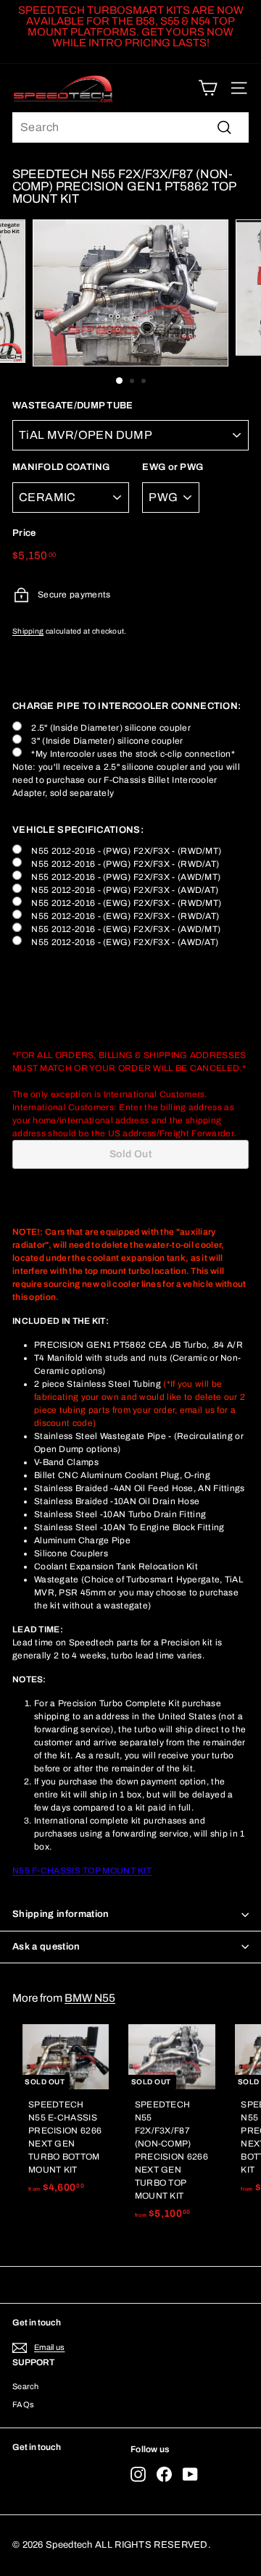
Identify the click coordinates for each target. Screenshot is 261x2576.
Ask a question (46, 1947)
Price (24, 533)
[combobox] (130, 127)
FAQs (23, 2404)
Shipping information (61, 1914)
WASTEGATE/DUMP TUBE (73, 406)
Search (26, 2386)
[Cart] (208, 88)
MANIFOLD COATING (61, 467)
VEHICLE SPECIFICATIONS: (78, 830)
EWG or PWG (173, 467)
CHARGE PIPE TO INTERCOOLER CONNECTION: (127, 706)
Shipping (28, 631)
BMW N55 (90, 1998)
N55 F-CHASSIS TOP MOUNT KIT (82, 1871)
